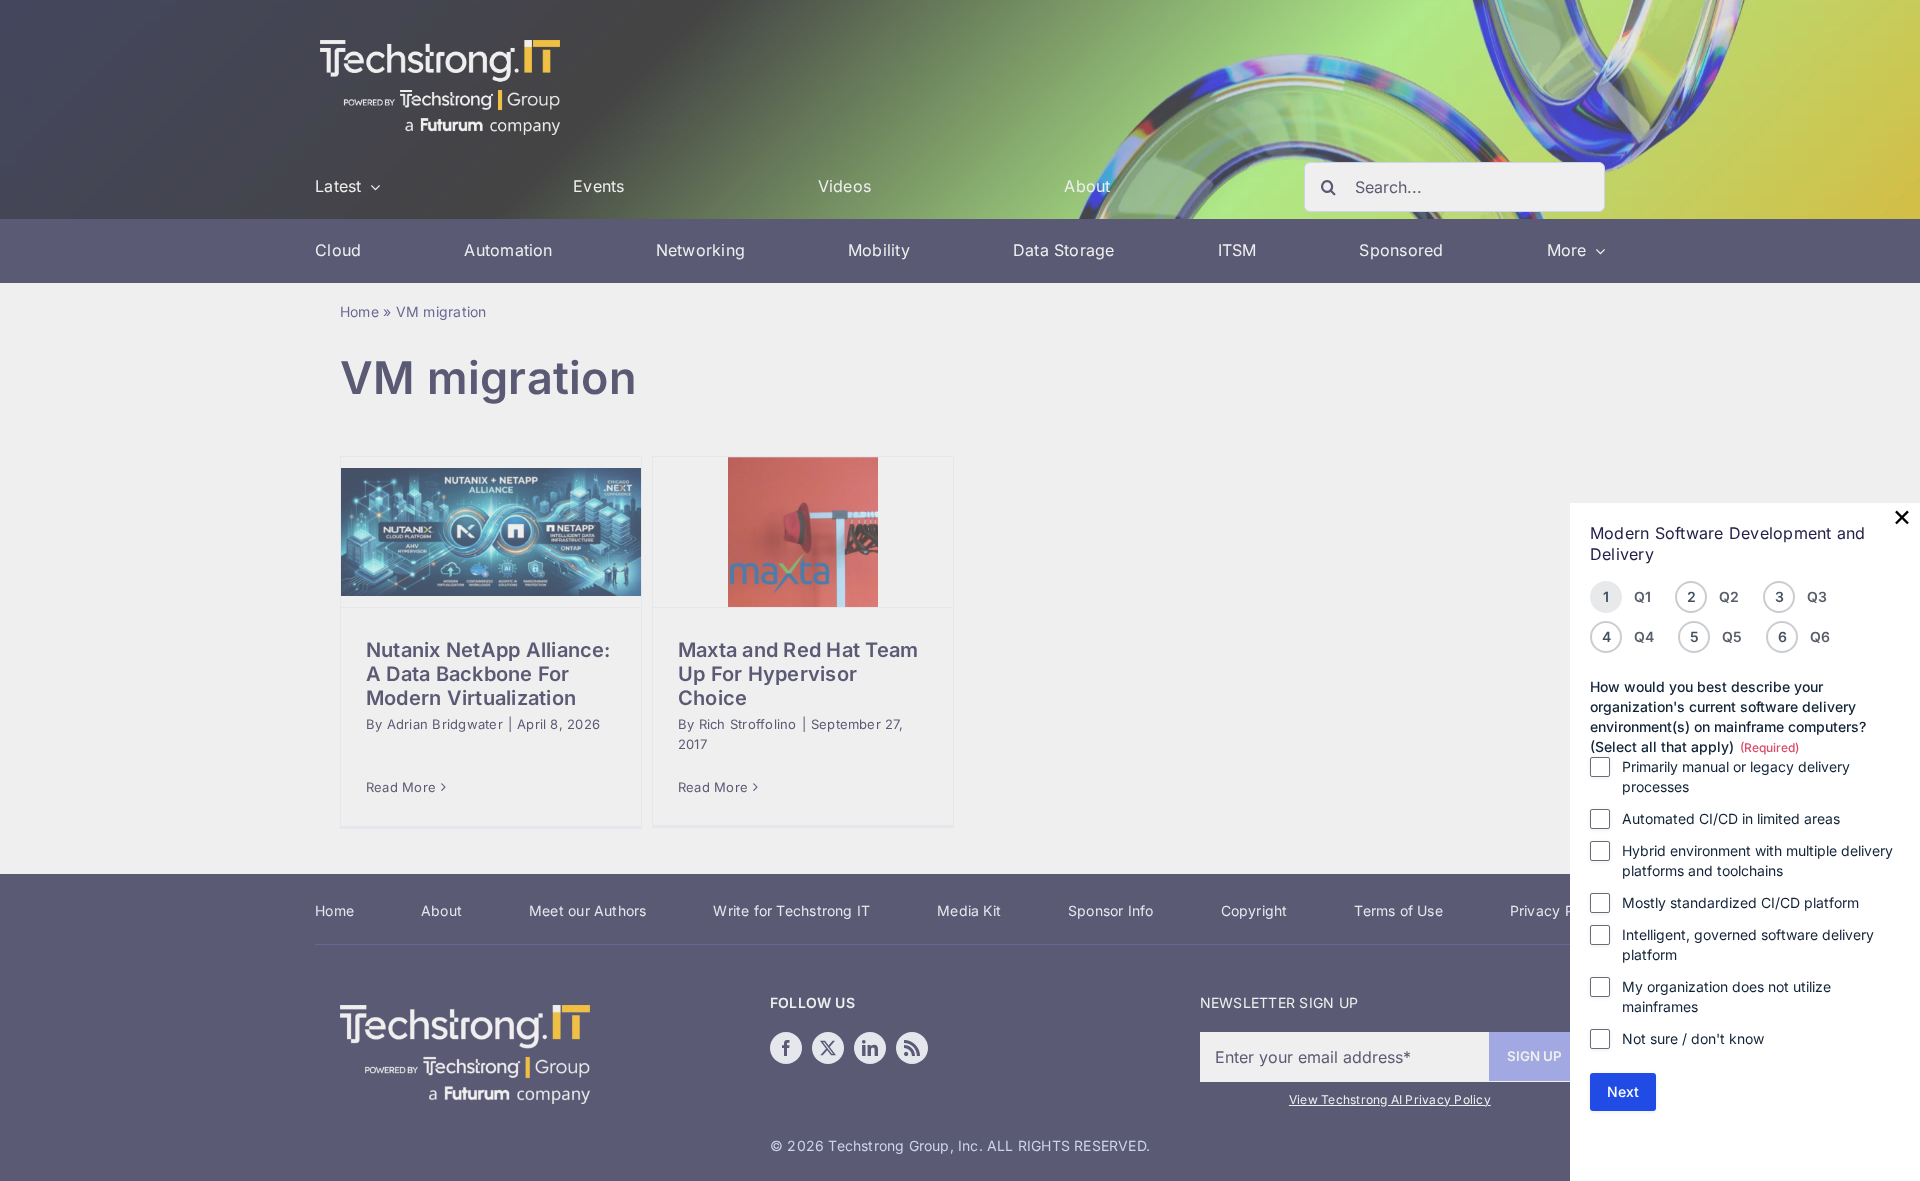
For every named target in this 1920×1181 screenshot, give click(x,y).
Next (1623, 1091)
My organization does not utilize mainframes (1726, 996)
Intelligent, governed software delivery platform (1748, 944)
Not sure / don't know (1693, 1038)
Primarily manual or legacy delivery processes (1736, 776)
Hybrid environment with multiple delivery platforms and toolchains (1757, 860)
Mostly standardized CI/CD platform (1740, 902)
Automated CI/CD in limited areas (1731, 818)
